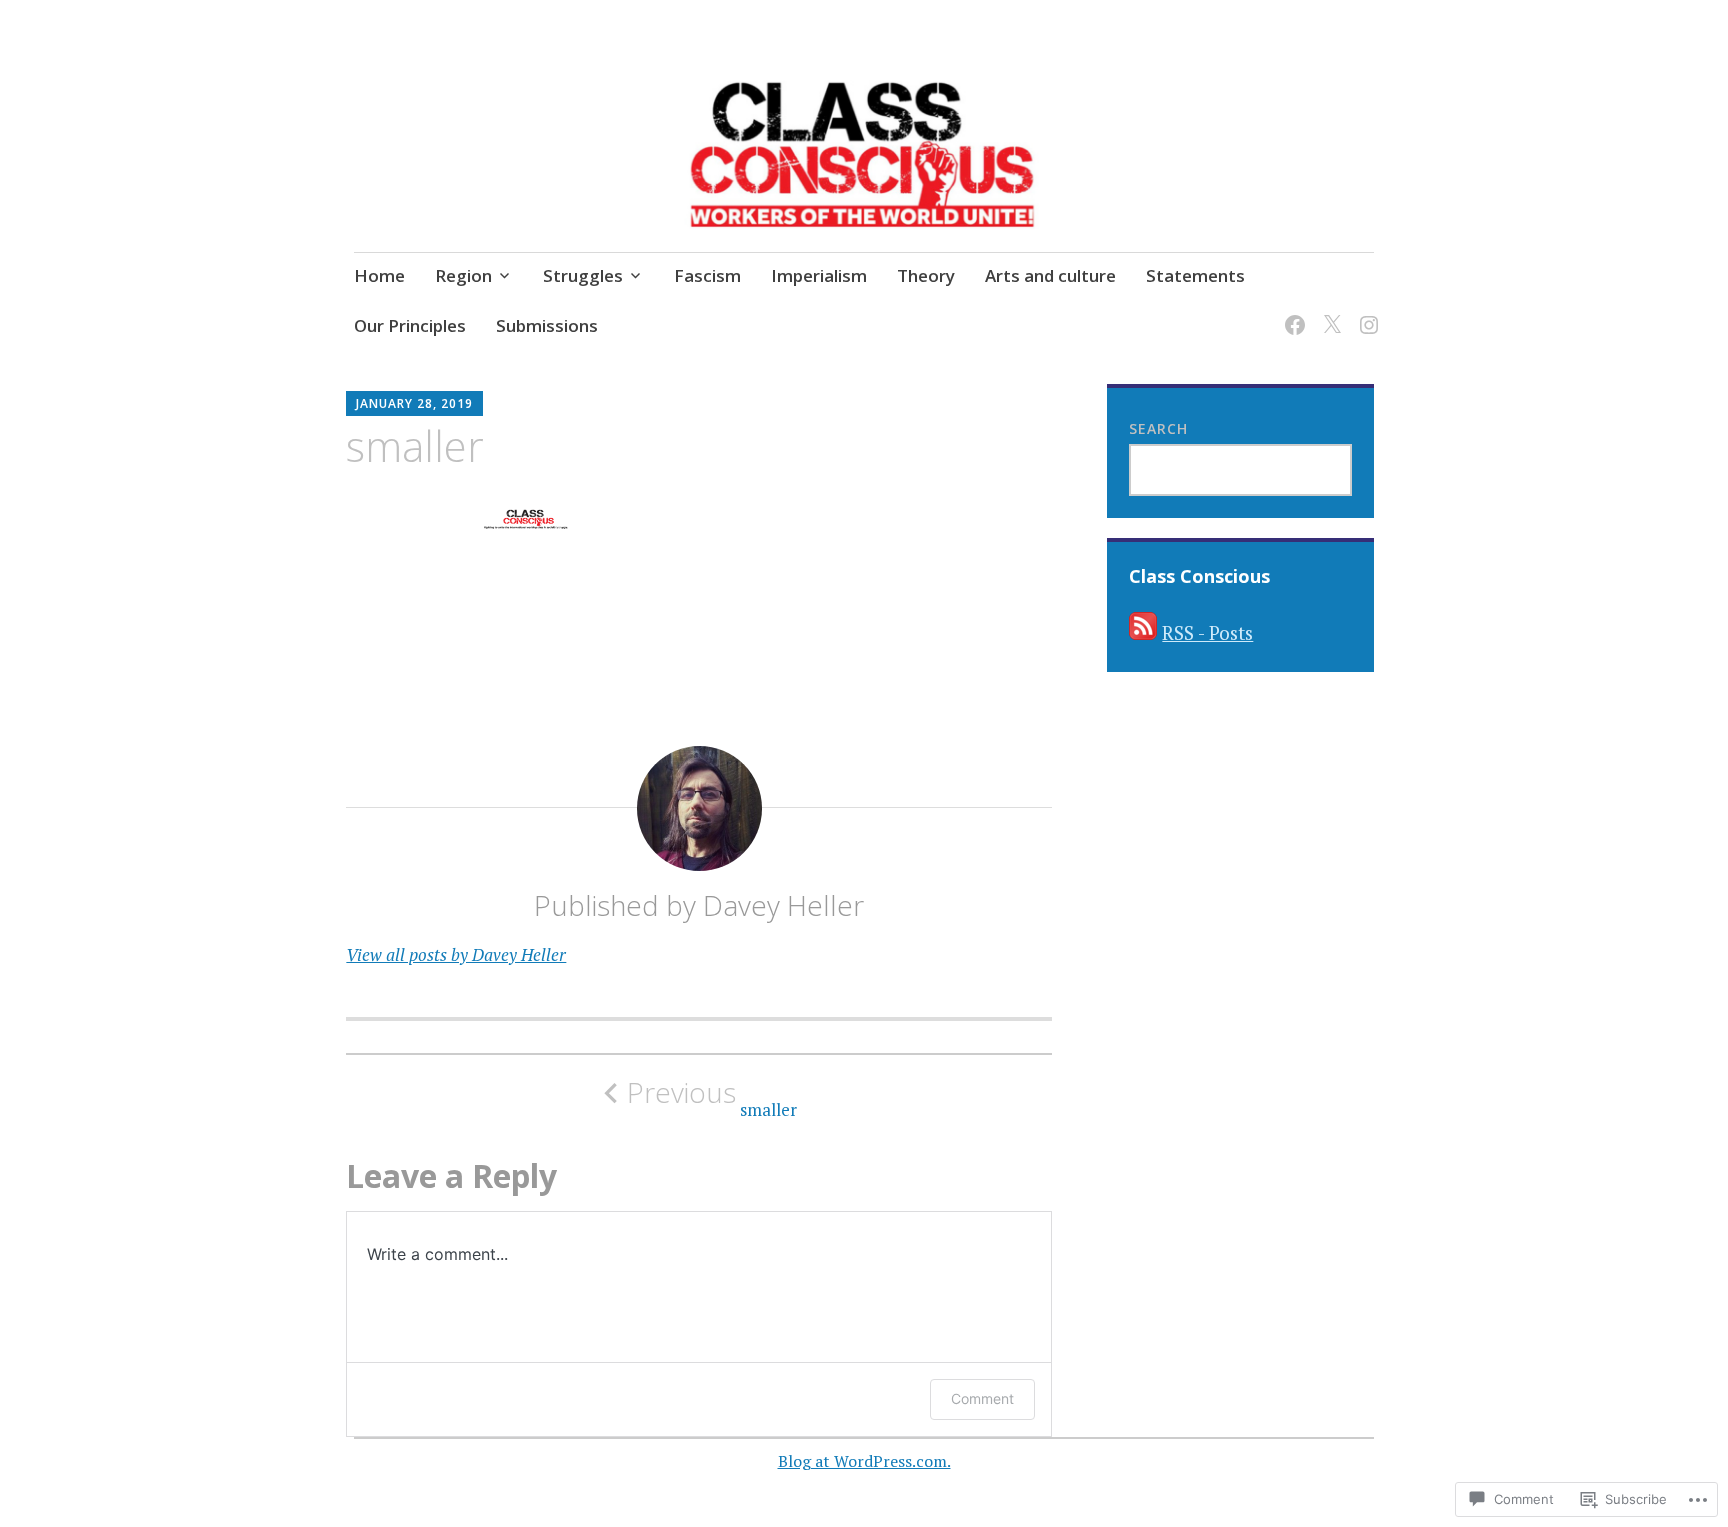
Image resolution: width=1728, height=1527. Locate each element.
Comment (982, 1398)
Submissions (547, 325)
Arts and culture (1050, 275)
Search (1158, 428)
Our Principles (410, 325)
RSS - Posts (1207, 632)
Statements (1195, 275)
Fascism (707, 275)
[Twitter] (1328, 312)
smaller (712, 1098)
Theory (926, 275)
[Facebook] (1291, 312)
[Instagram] (1365, 312)
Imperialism (819, 275)
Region (463, 275)
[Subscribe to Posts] (1143, 632)
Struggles (583, 275)
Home (379, 275)
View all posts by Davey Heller (456, 954)
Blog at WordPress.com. (864, 1461)
